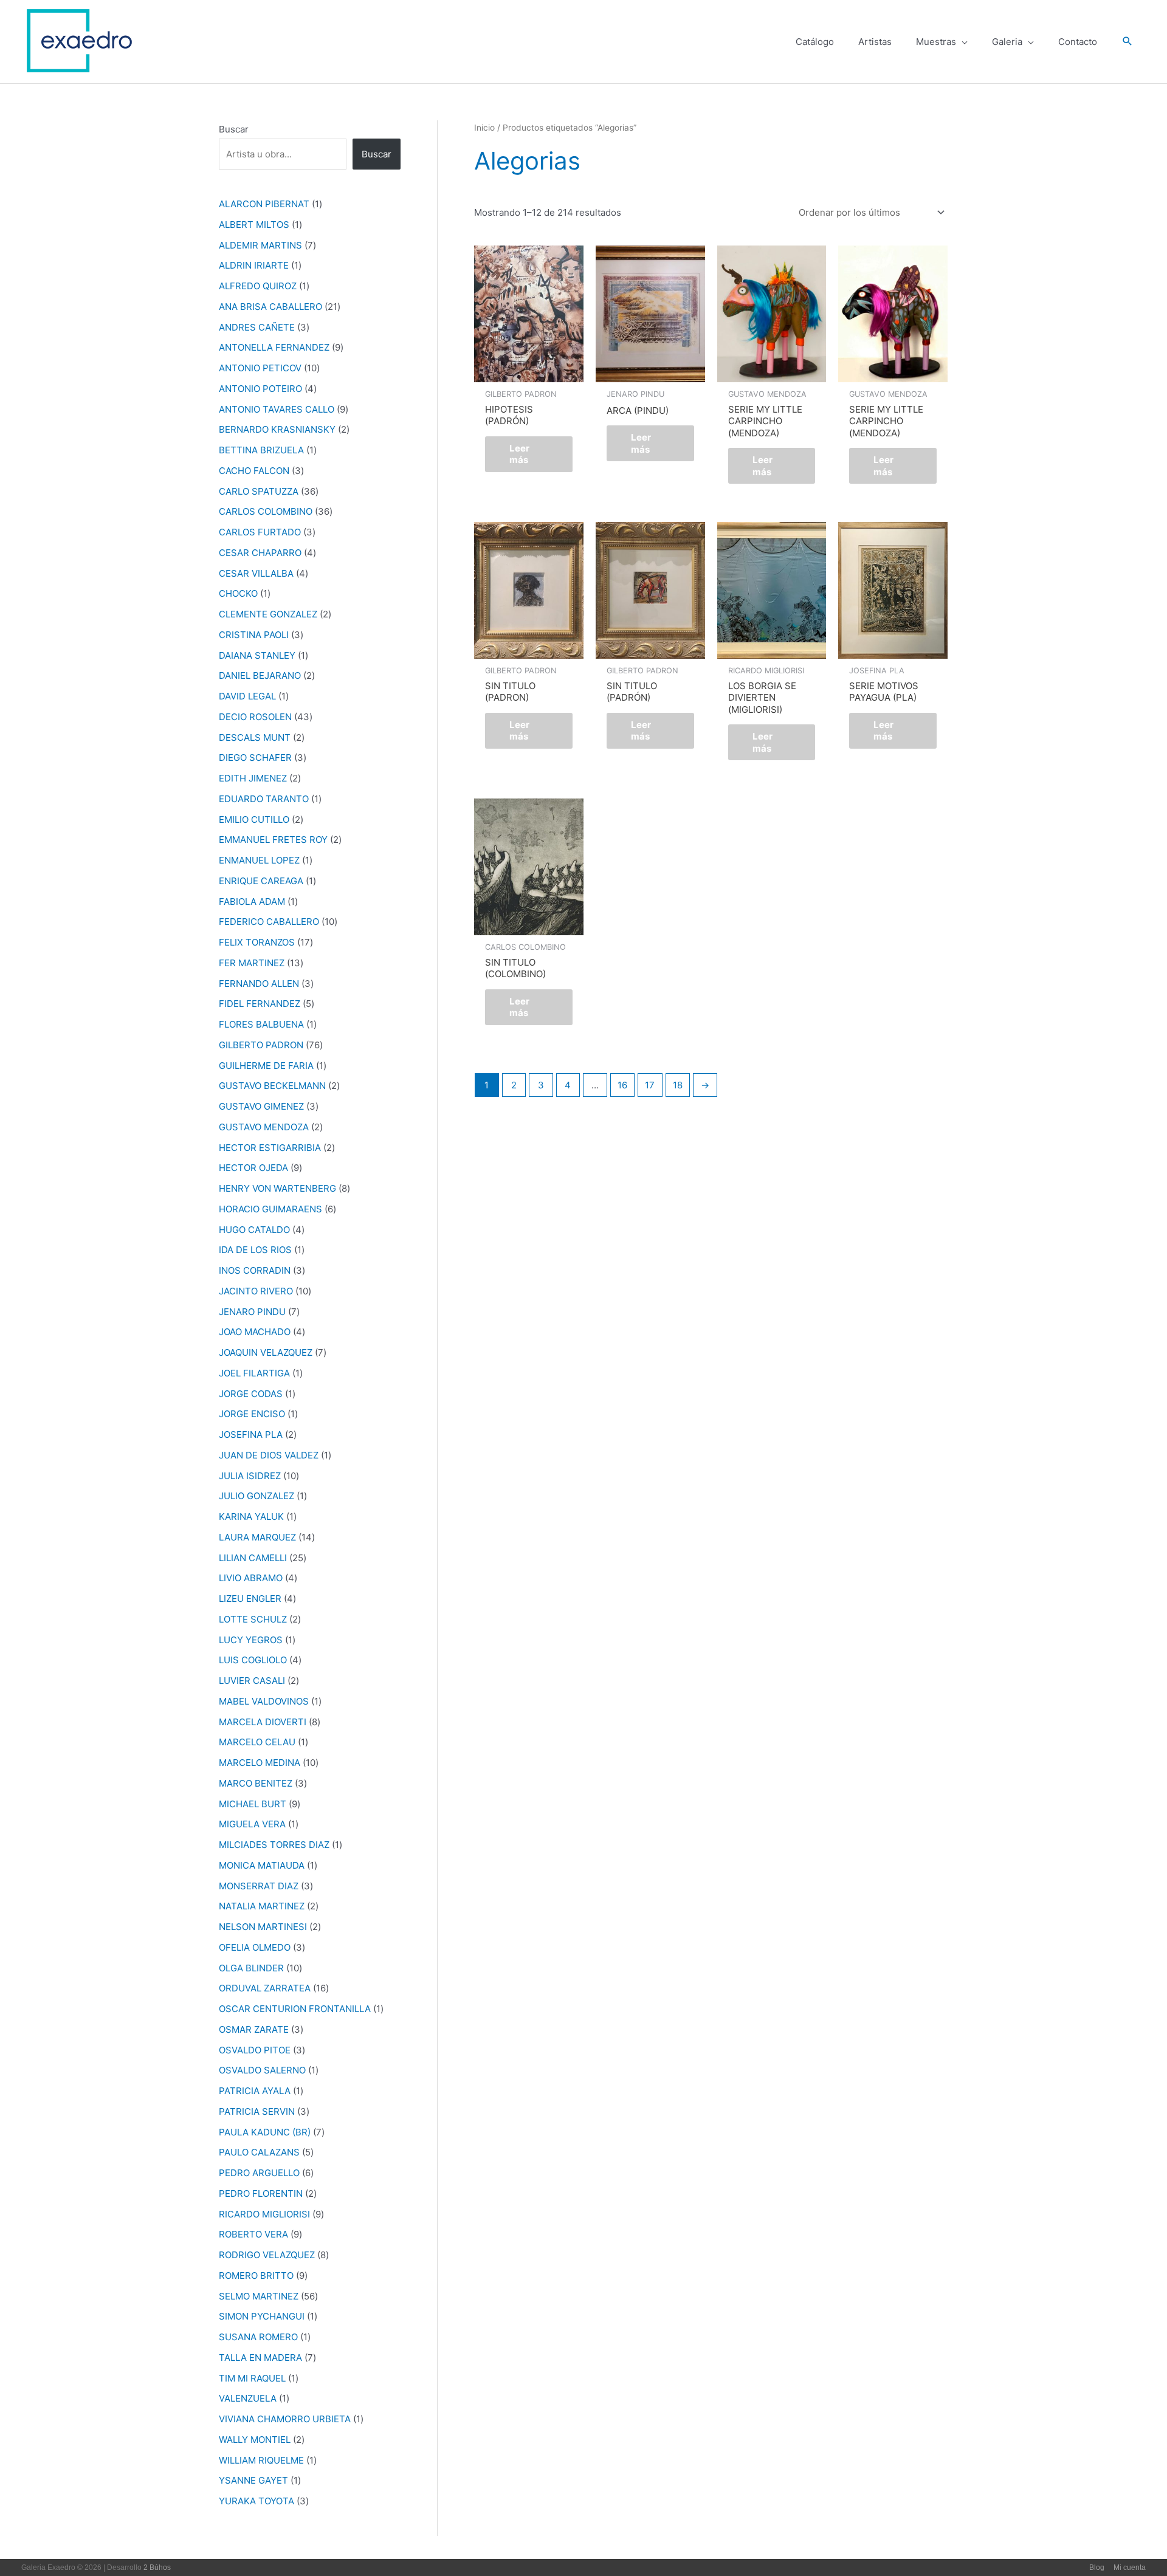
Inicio (484, 128)
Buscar (234, 129)
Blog (1097, 2567)
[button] (1127, 42)
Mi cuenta (1130, 2567)
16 (622, 1085)
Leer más (519, 454)
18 (678, 1085)
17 (650, 1085)
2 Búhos (157, 2567)
